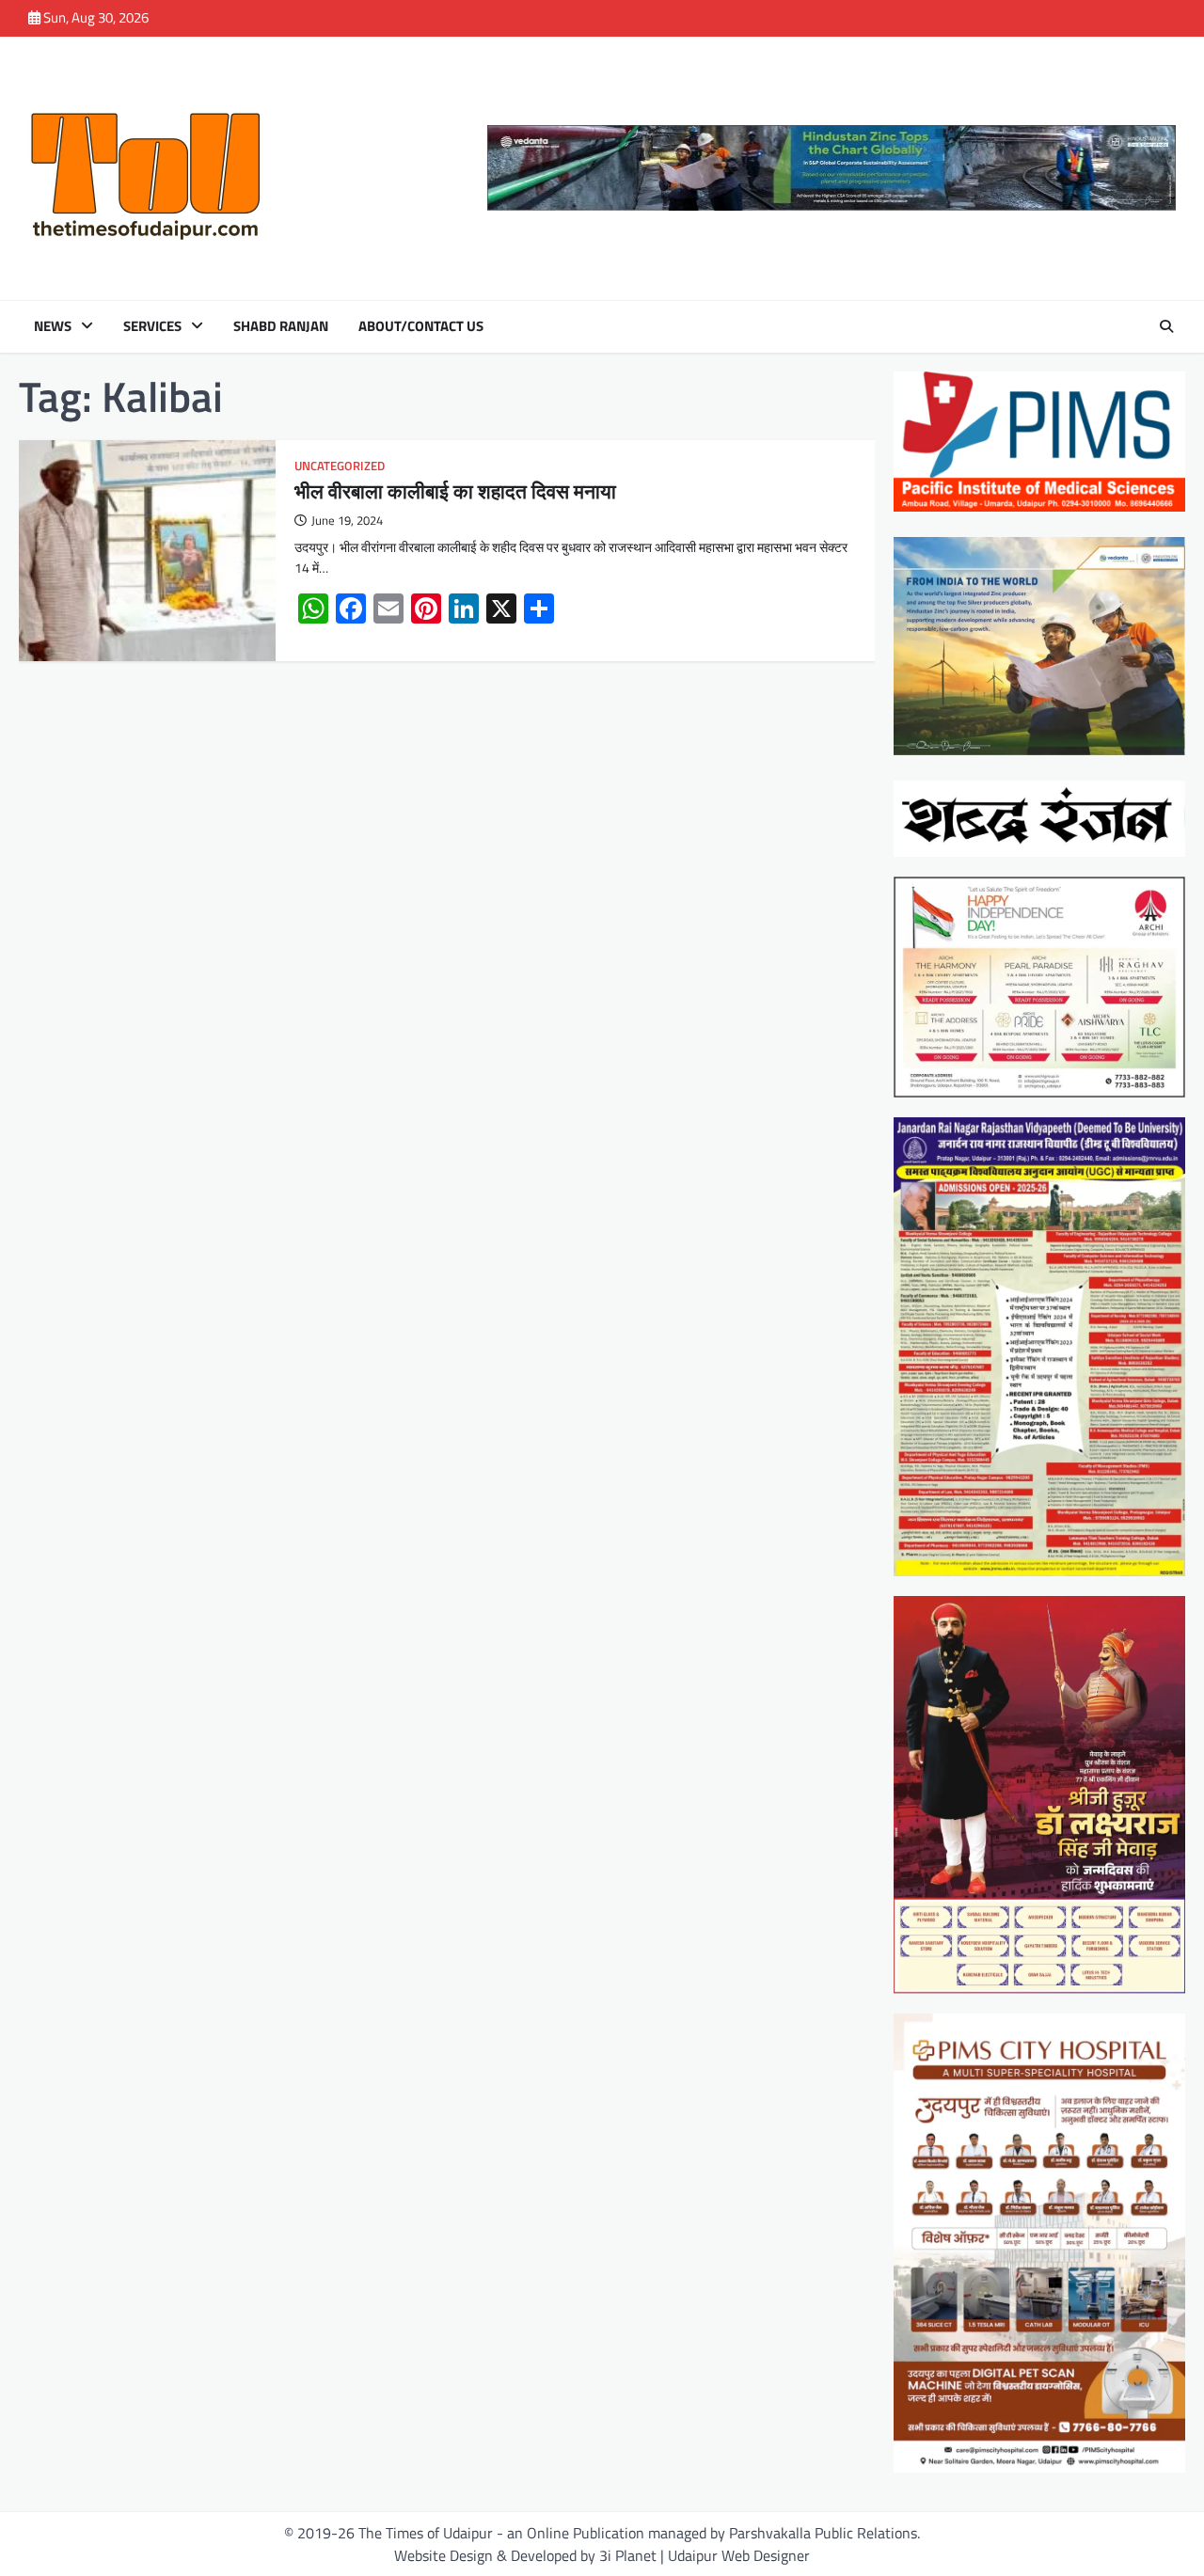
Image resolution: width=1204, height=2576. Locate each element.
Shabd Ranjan (281, 326)
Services (152, 326)
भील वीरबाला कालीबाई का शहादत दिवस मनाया (455, 491)
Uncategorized (340, 466)
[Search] (1166, 326)
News (53, 326)
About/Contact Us (421, 326)
